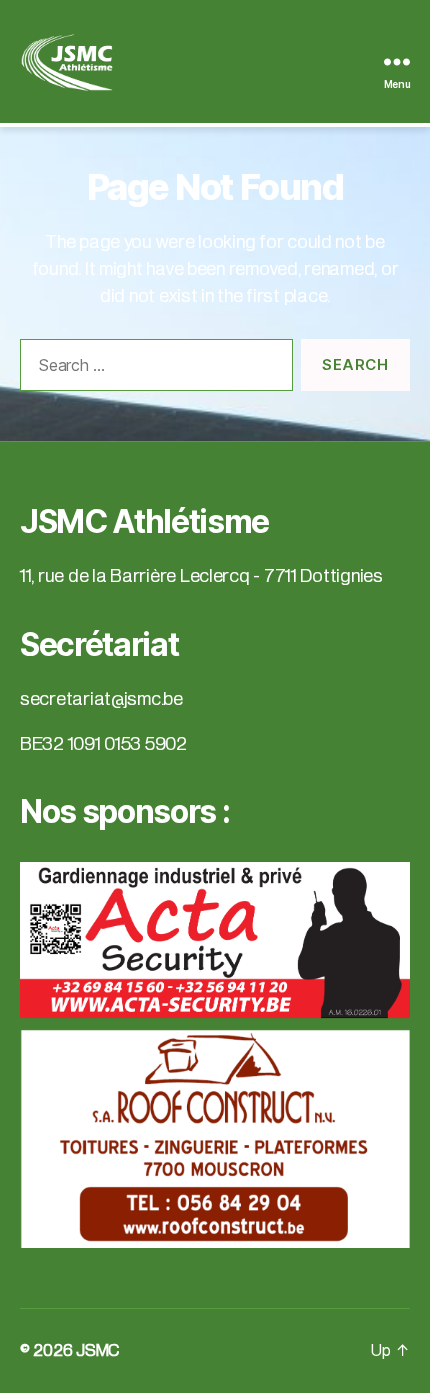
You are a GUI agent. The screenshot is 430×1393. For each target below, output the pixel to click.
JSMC (97, 1350)
